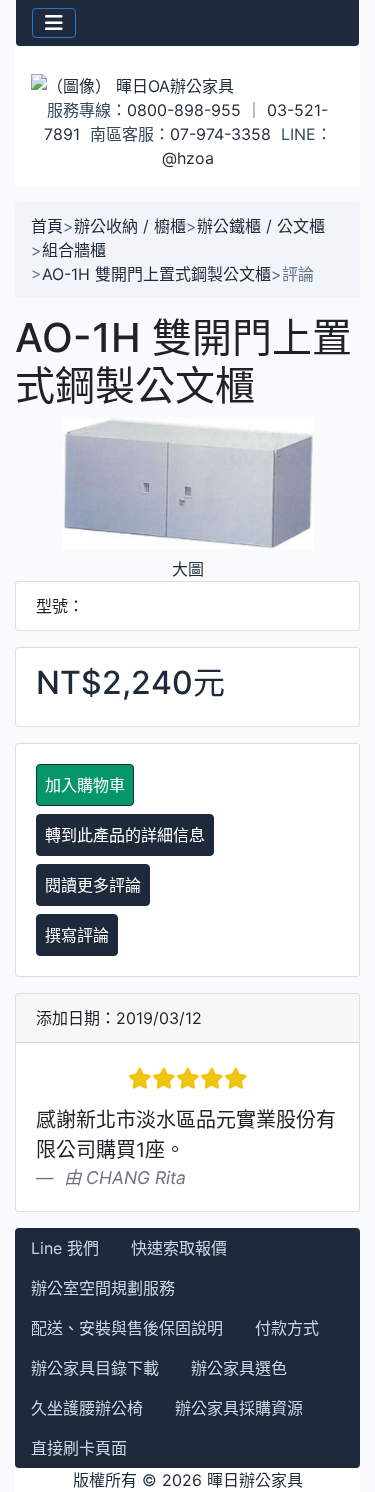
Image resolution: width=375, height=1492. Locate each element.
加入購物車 (85, 785)
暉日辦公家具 (255, 1480)
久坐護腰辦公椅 (87, 1408)
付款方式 (287, 1328)
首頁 (47, 226)
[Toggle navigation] (54, 23)
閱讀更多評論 (93, 885)
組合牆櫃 (74, 250)
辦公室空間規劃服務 (103, 1288)
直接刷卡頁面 (79, 1448)
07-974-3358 (220, 134)
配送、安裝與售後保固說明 (127, 1328)
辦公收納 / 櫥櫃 (130, 226)
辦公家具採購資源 (239, 1408)
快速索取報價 (179, 1248)
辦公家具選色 (239, 1368)
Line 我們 (65, 1248)
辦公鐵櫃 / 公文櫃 (261, 226)
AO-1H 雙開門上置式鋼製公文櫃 (156, 274)
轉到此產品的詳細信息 (125, 835)
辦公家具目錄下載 (95, 1368)
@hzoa (188, 158)
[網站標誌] (187, 85)
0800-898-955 (184, 110)
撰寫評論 (77, 935)
